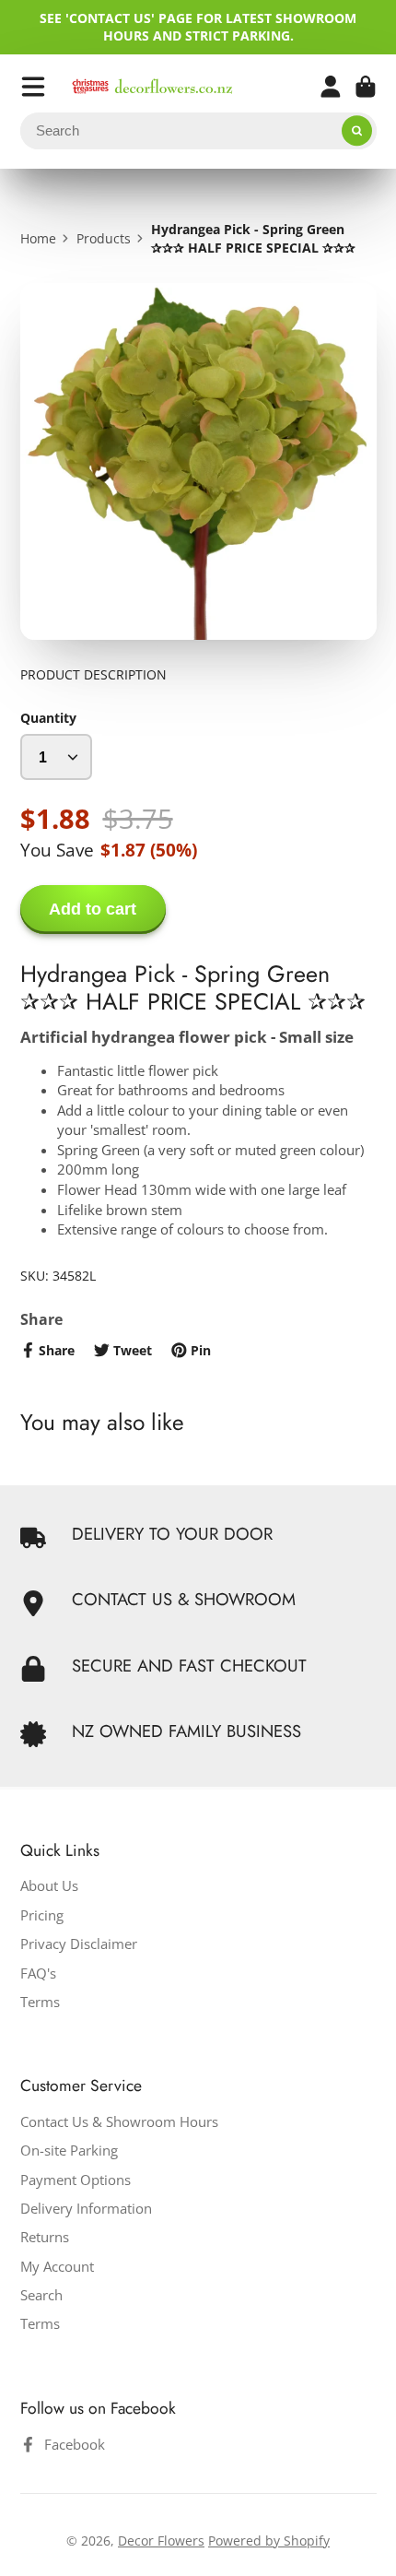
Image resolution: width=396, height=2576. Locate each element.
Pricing (42, 1915)
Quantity (48, 718)
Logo (152, 86)
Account (331, 87)
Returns (45, 2237)
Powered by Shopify (269, 2541)
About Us (49, 1886)
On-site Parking (69, 2151)
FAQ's (38, 1973)
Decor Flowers (161, 2541)
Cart (366, 87)
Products (104, 238)
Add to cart (93, 909)
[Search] (357, 131)
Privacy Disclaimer (79, 1944)
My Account (57, 2267)
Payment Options (76, 2180)
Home (38, 238)
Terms (40, 2002)
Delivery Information (86, 2209)
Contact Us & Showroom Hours (119, 2122)
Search (41, 2295)
